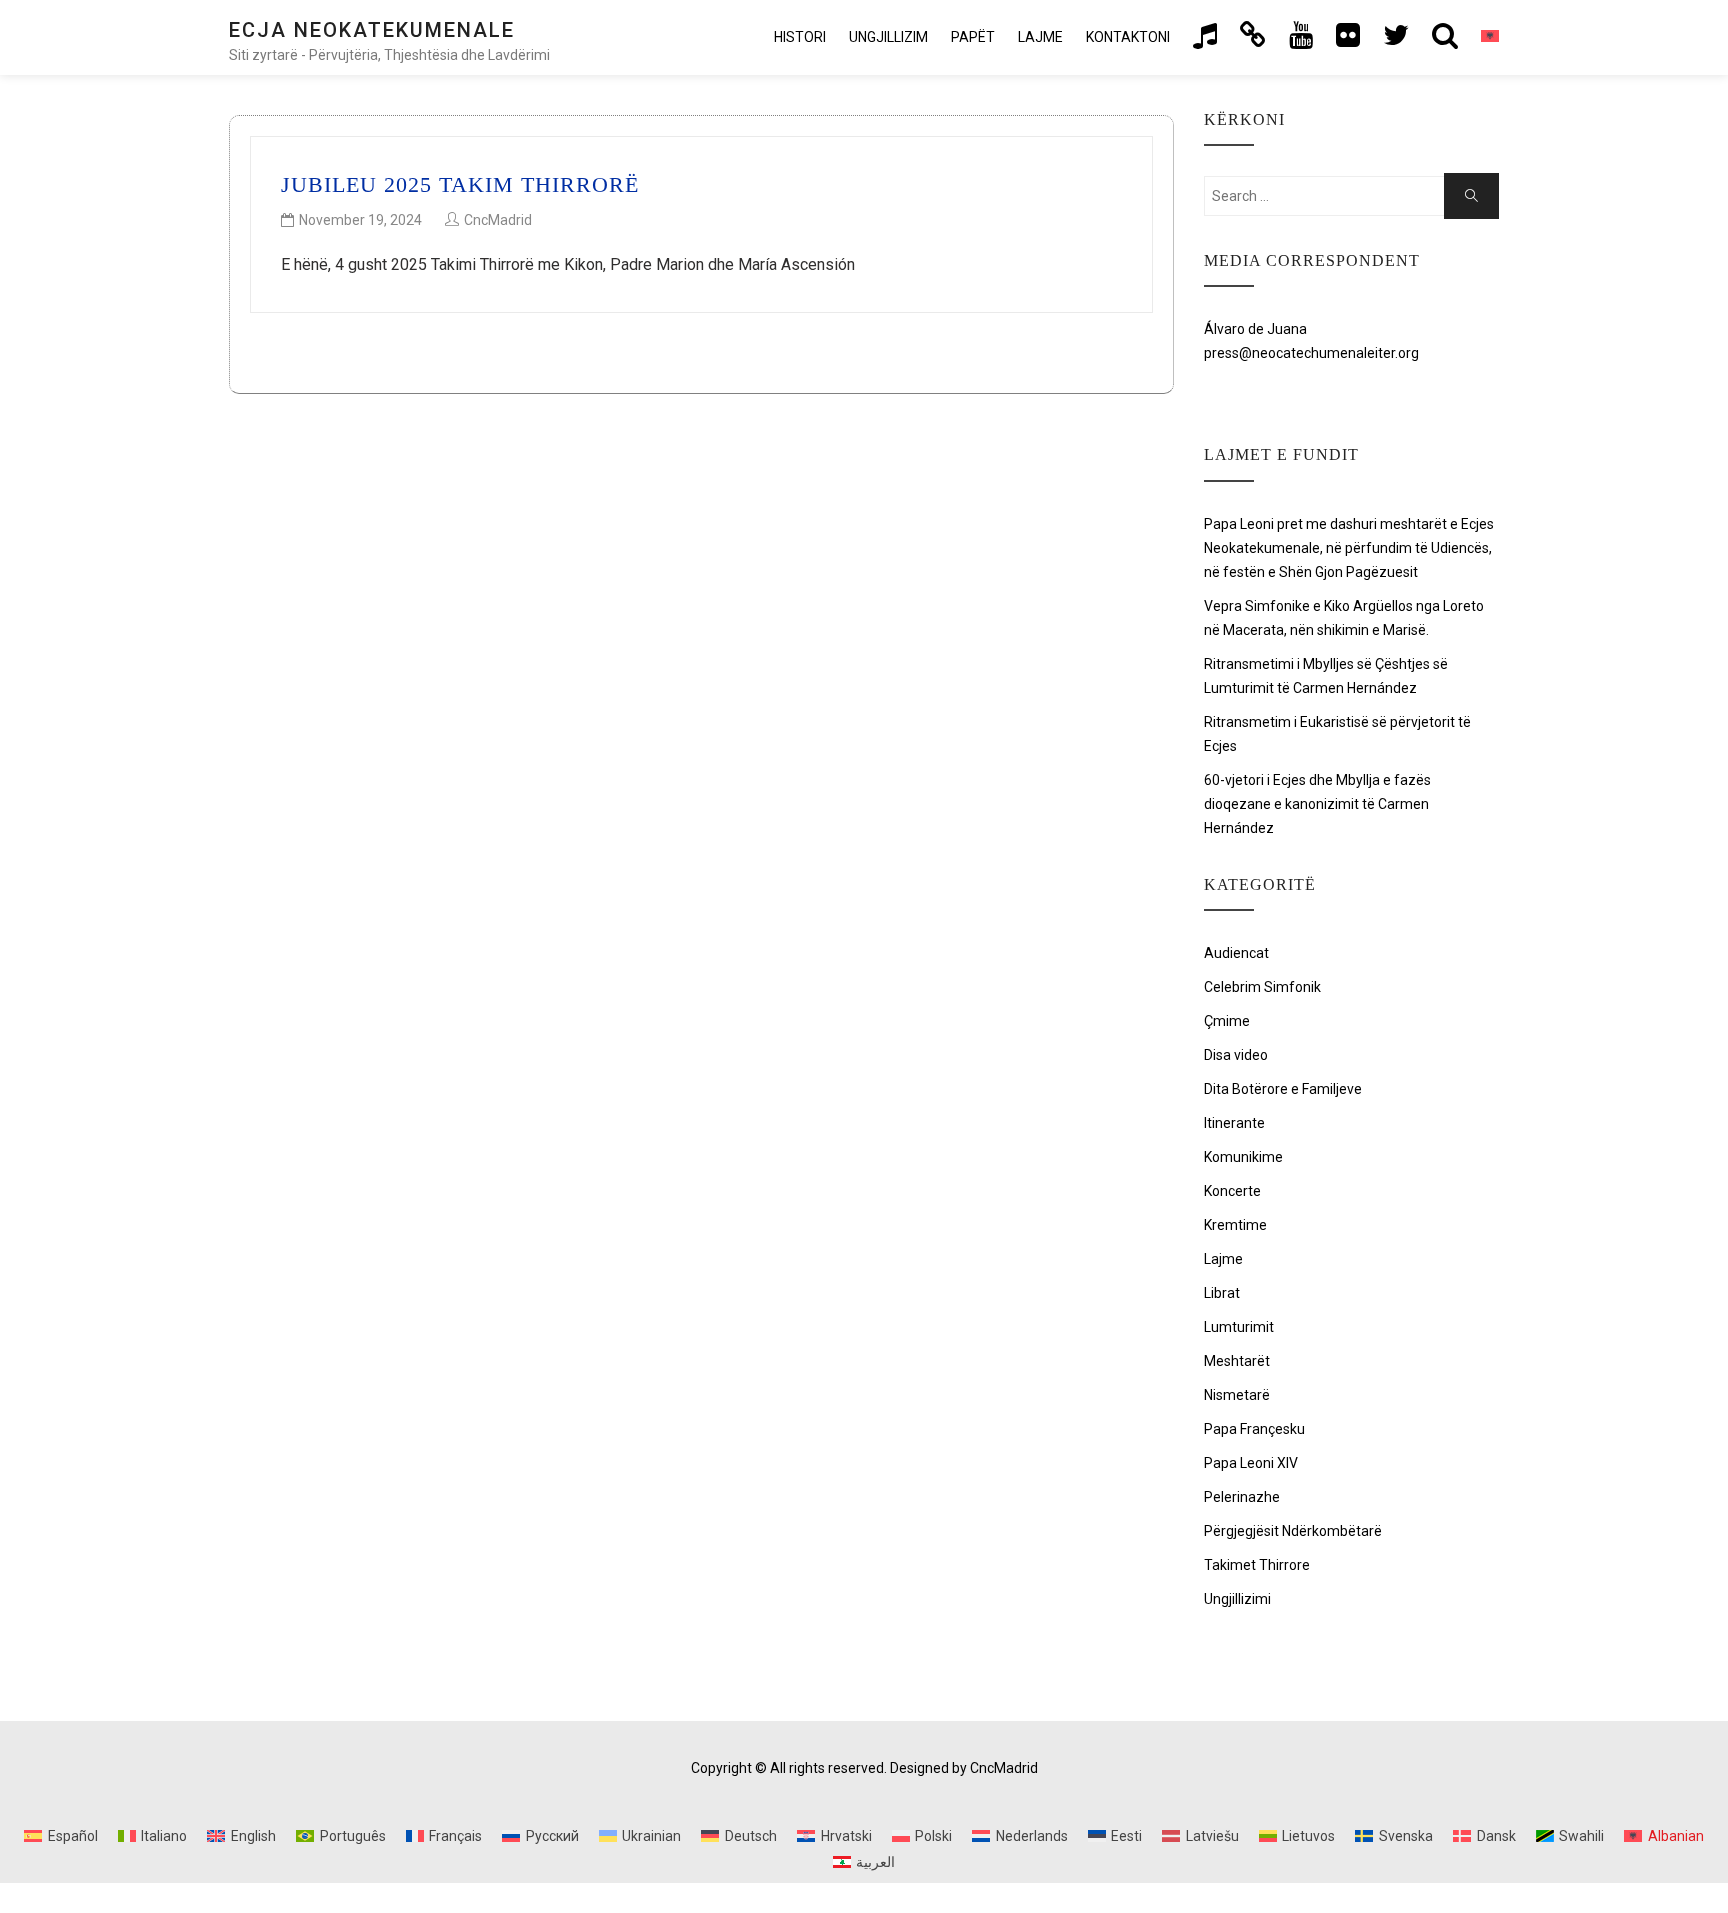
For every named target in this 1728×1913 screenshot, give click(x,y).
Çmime (1227, 1021)
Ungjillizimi (1237, 1599)
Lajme (1040, 37)
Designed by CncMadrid (964, 1768)
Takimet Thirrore (1257, 1565)
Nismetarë (1237, 1395)
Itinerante (1234, 1123)
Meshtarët (1237, 1361)
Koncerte (1232, 1191)
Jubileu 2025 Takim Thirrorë (460, 184)
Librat (1222, 1293)
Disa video (1236, 1055)
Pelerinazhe (1242, 1497)
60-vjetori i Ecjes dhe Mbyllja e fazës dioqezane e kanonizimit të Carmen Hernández (1317, 804)
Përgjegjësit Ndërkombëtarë (1293, 1531)
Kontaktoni (1128, 37)
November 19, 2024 (360, 220)
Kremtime (1235, 1225)
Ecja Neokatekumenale (372, 30)
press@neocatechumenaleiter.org (1311, 353)
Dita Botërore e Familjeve (1283, 1089)
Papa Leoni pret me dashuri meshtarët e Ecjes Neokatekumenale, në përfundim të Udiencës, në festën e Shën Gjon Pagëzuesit (1349, 548)
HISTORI (800, 37)
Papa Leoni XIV (1251, 1463)
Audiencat (1236, 953)
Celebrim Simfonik (1262, 987)
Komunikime (1243, 1157)
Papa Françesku (1254, 1429)
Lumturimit (1239, 1327)
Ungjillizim (888, 37)
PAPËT (973, 37)
